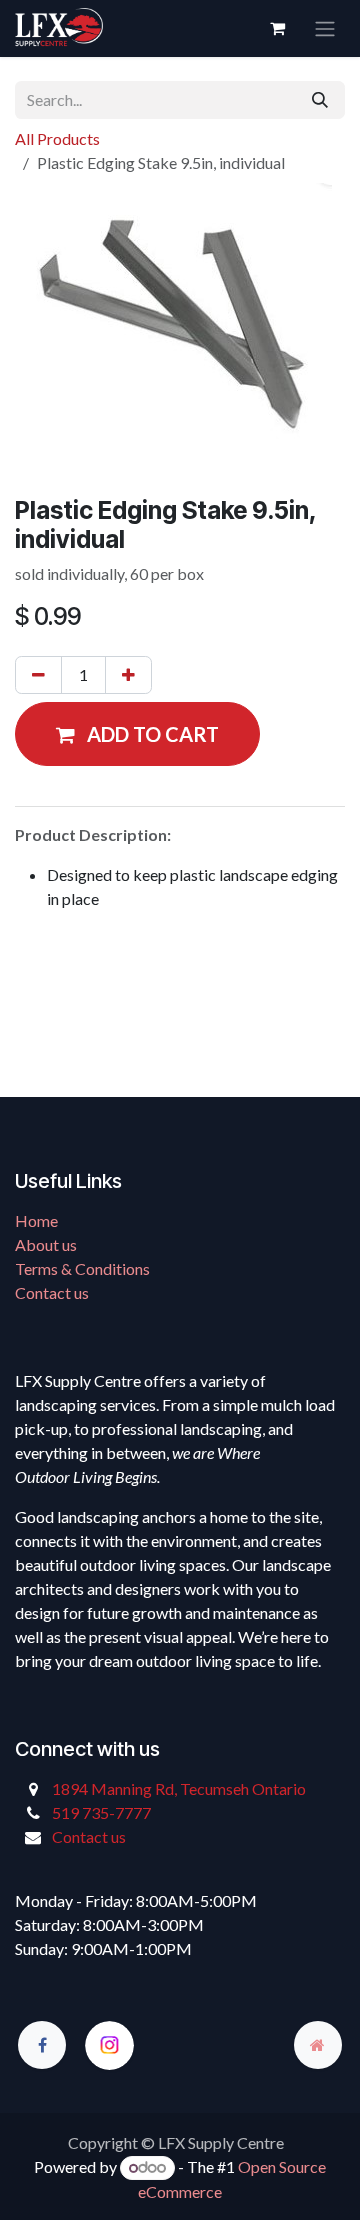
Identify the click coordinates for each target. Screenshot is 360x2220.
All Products (57, 138)
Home (36, 1220)
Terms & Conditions (82, 1268)
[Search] (320, 100)
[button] (137, 734)
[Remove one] (38, 675)
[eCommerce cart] (277, 28)
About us (46, 1244)
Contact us (52, 1292)
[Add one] (128, 675)
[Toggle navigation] (325, 28)
